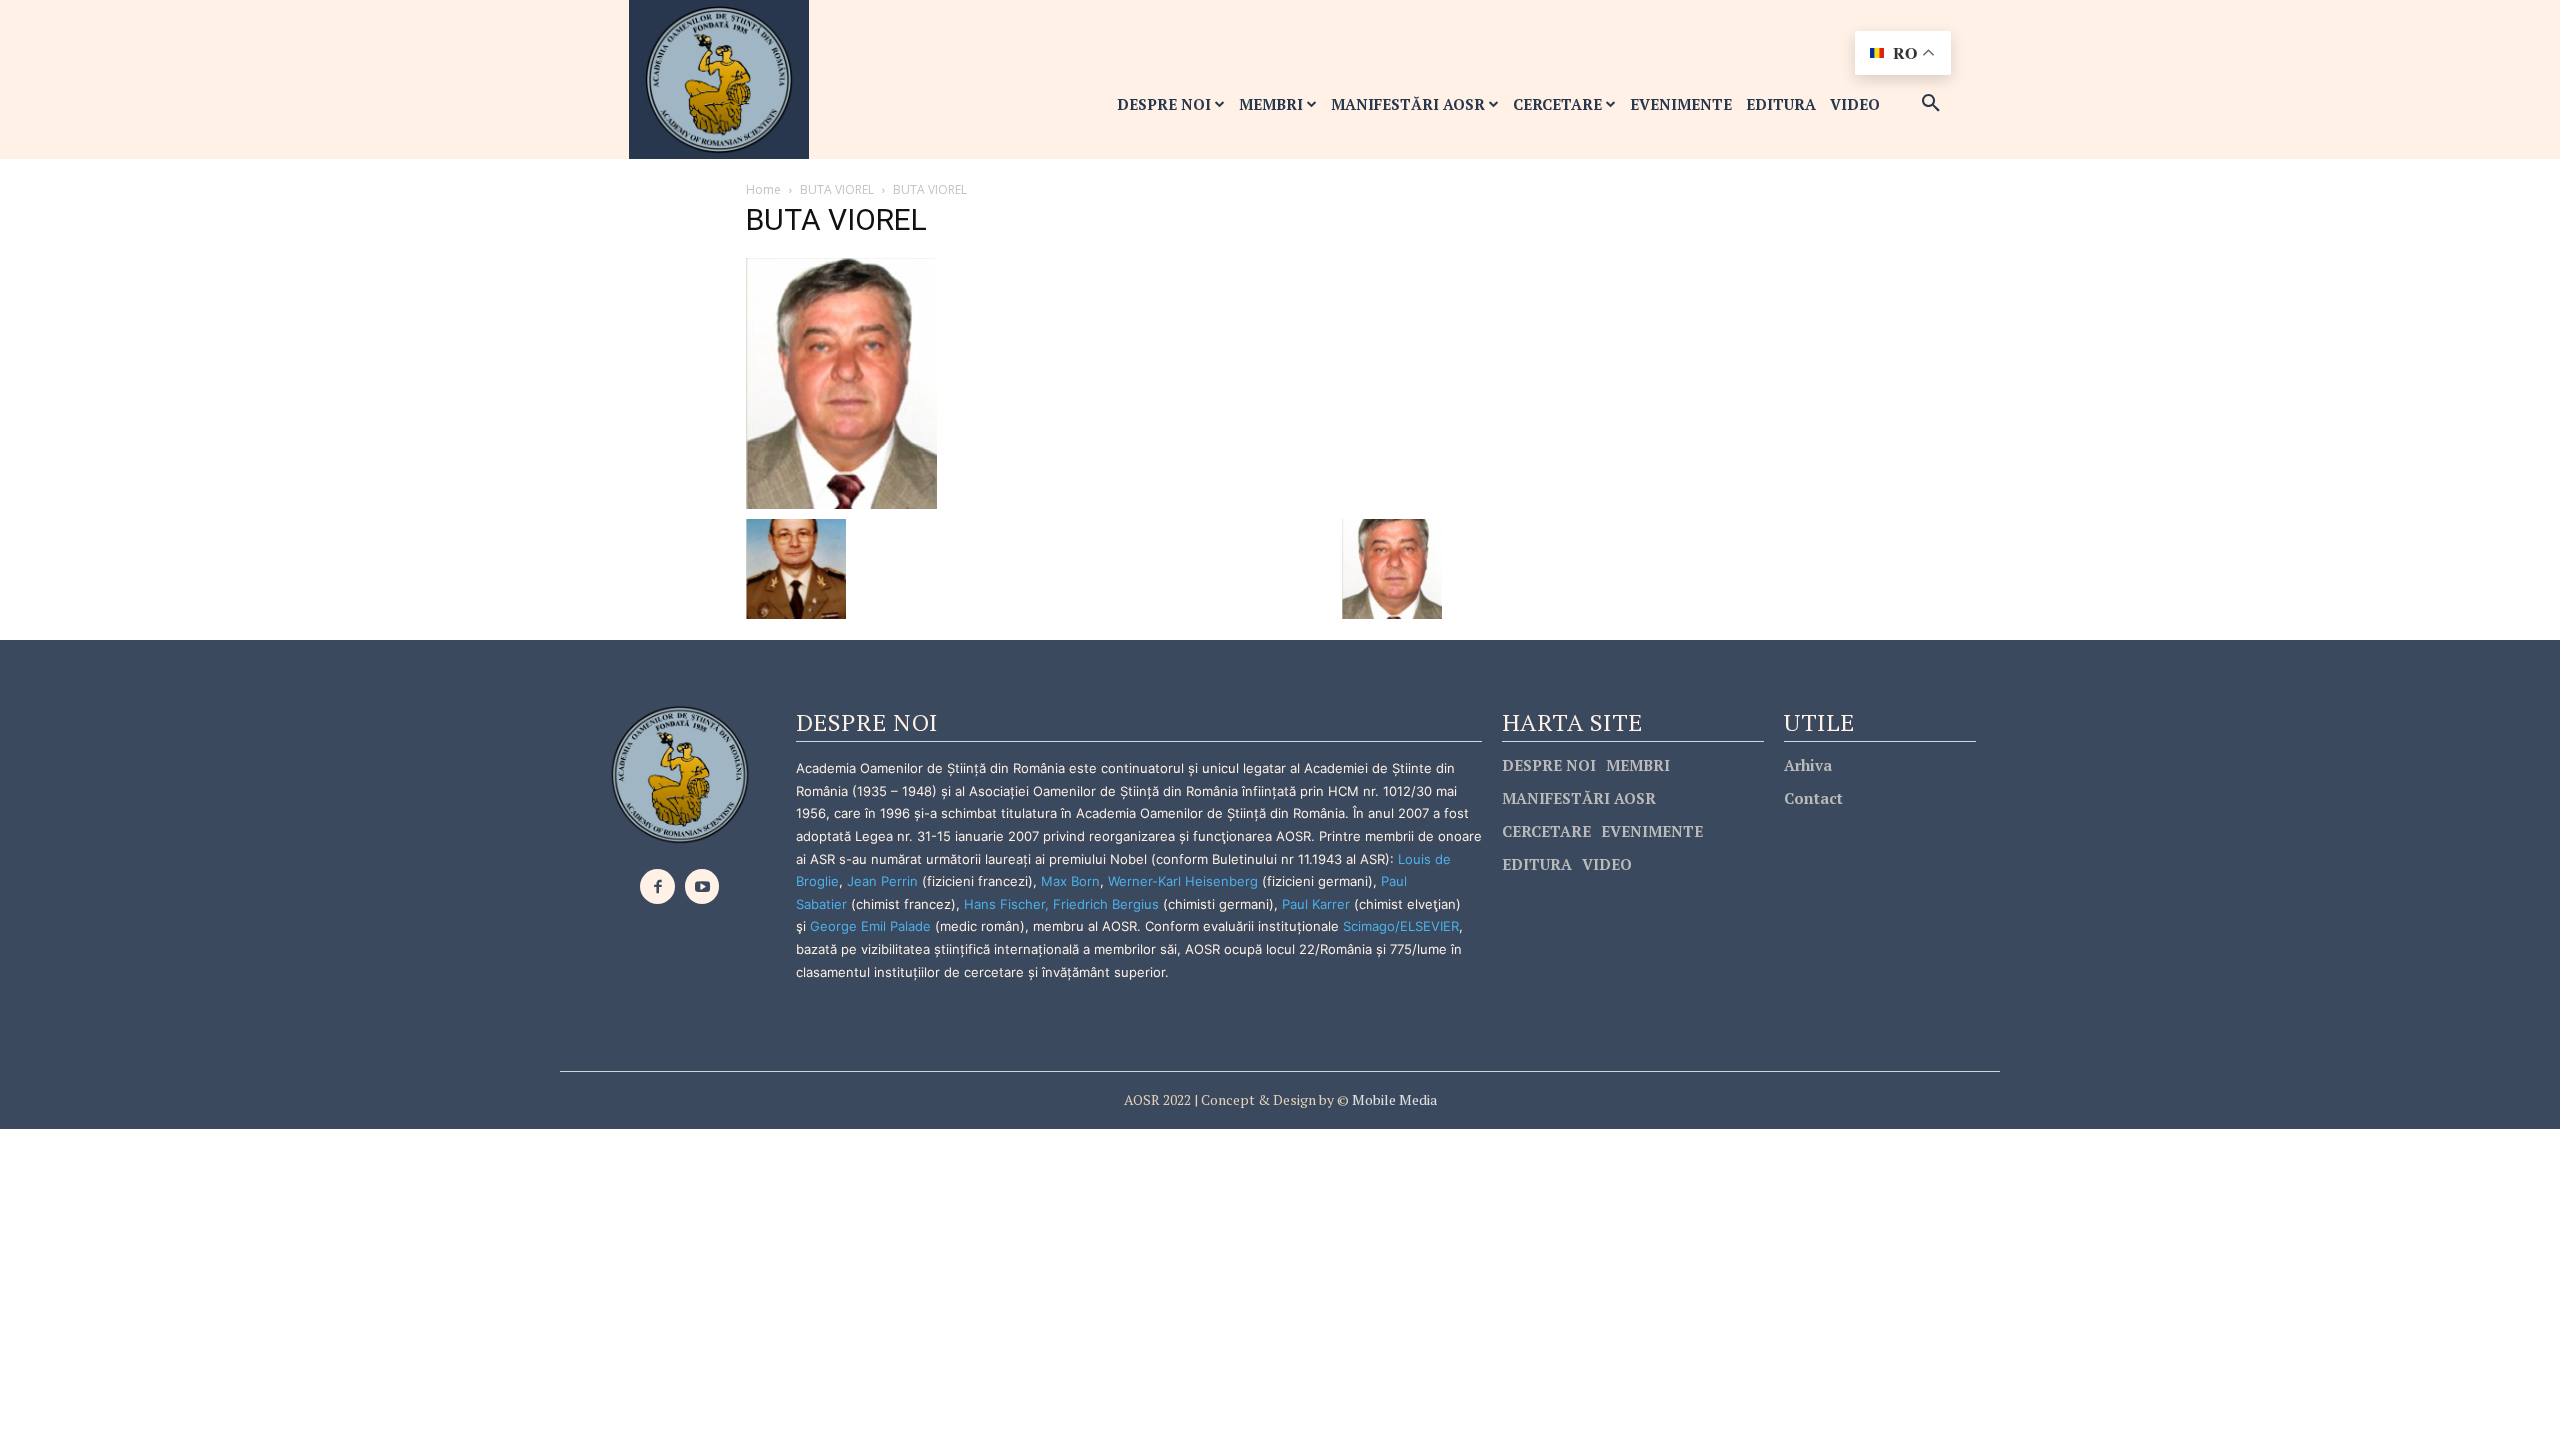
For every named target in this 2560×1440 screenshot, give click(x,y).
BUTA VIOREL (837, 189)
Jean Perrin (884, 881)
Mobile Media (1393, 1099)
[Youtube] (702, 886)
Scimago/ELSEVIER (1401, 926)
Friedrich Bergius (1106, 904)
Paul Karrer (1316, 904)
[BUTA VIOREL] (841, 381)
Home (763, 189)
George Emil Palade (870, 926)
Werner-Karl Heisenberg (1183, 881)
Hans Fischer (1004, 904)
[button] (1931, 104)
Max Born (1070, 881)
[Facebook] (657, 886)
